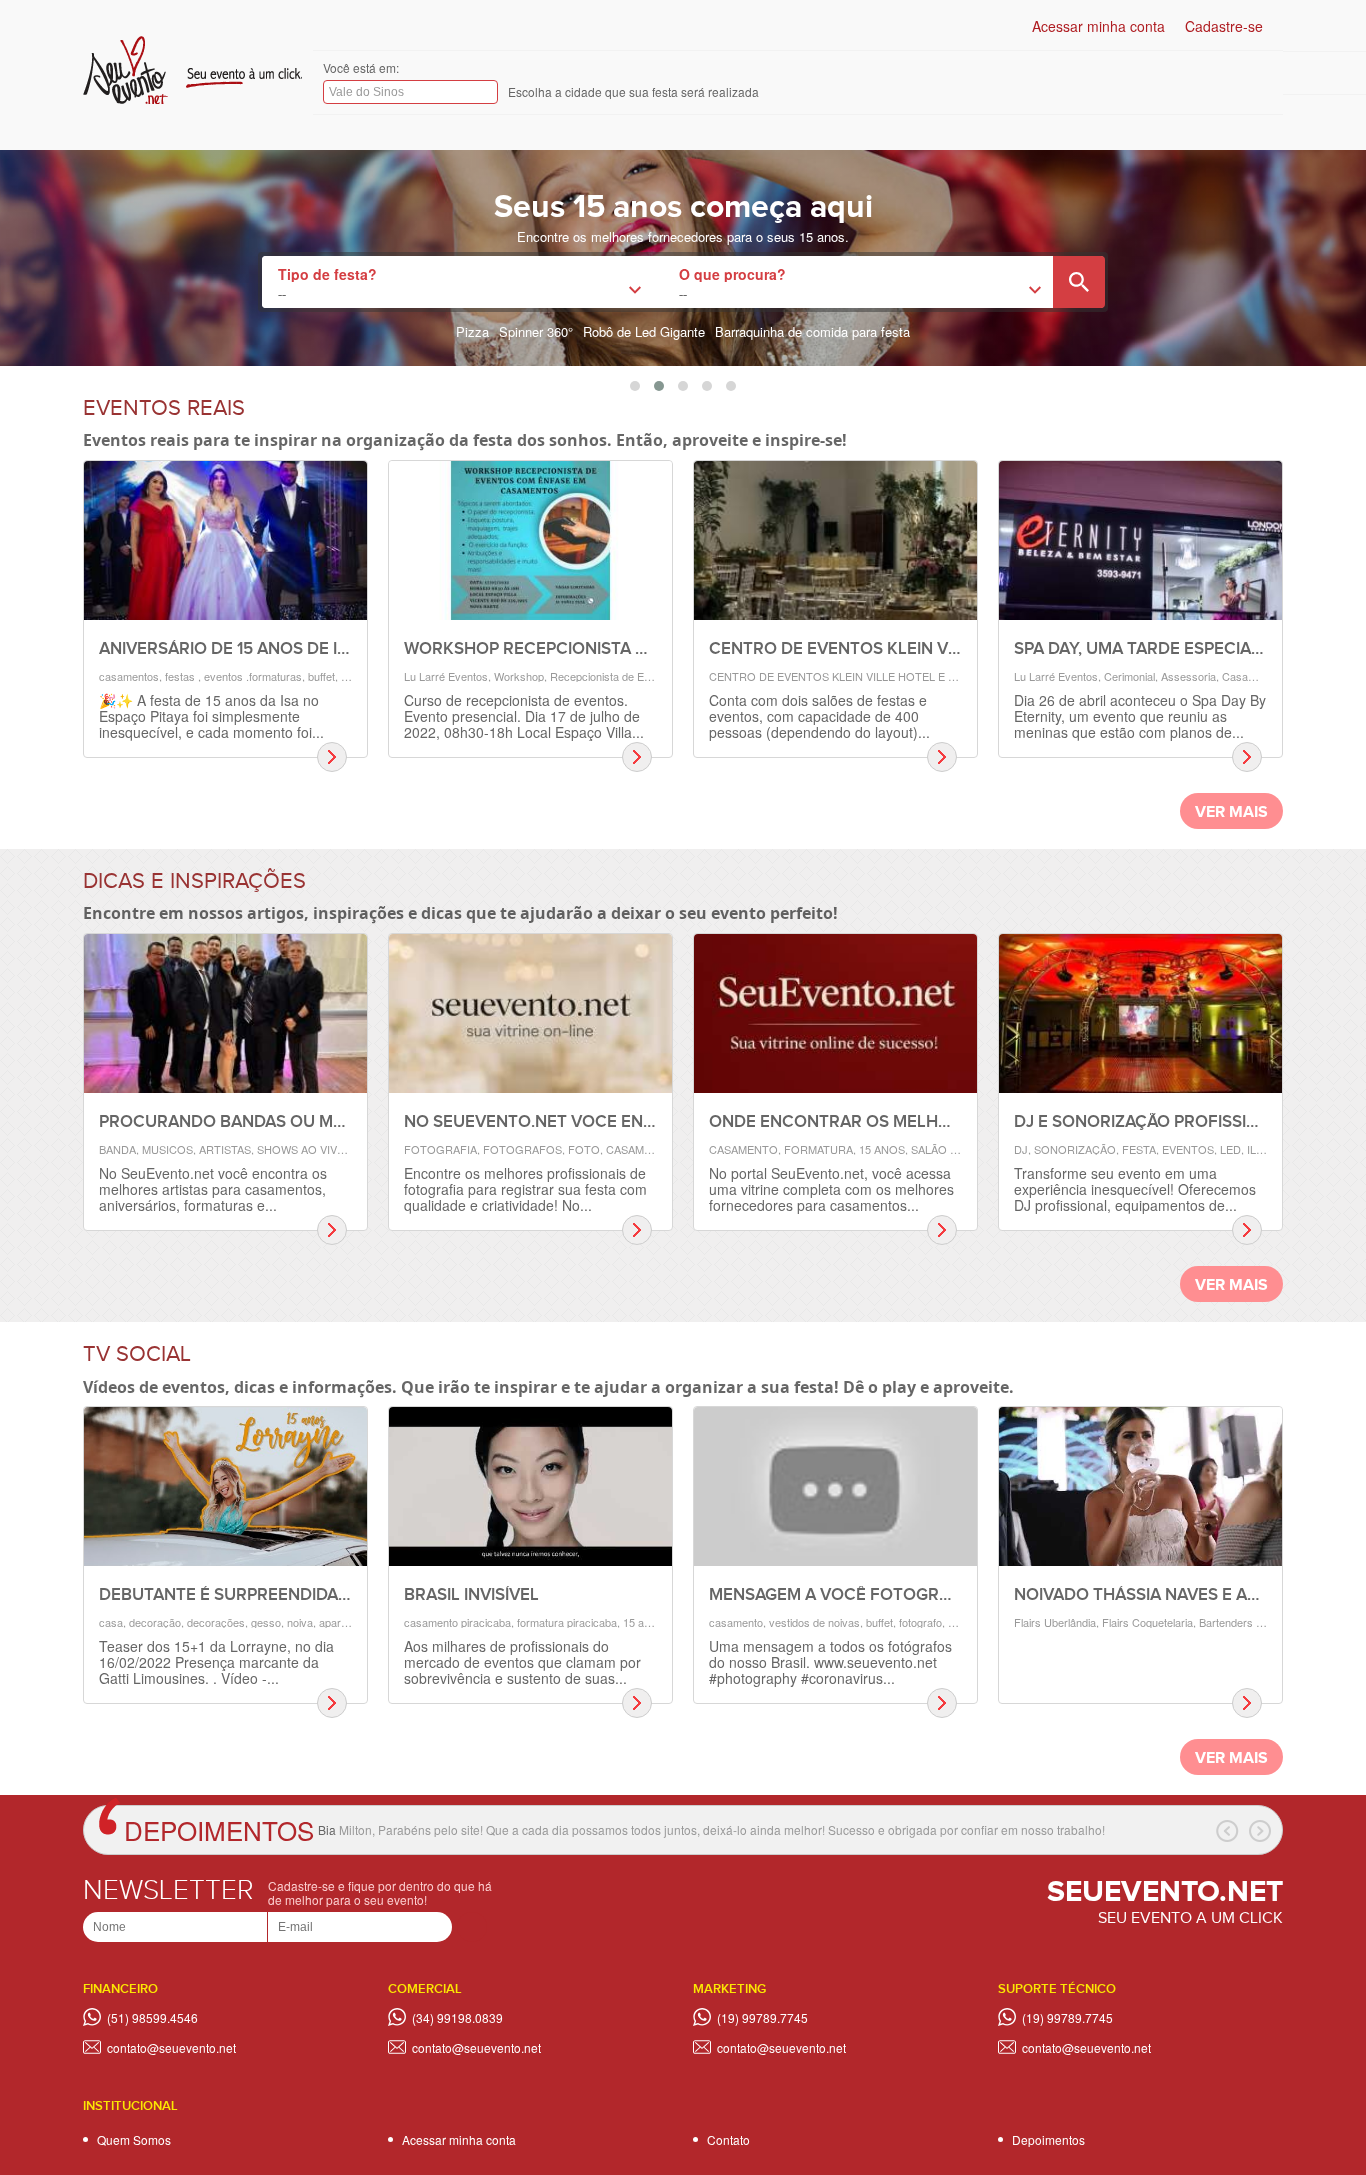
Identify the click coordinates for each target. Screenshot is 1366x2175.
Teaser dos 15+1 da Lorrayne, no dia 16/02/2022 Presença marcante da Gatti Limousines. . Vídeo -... (216, 1662)
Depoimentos (219, 1829)
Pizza (472, 331)
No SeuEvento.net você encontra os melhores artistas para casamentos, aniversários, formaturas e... (213, 1189)
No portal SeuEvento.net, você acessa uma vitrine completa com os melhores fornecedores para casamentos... (831, 1189)
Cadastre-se (1224, 26)
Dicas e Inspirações (194, 881)
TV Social (137, 1354)
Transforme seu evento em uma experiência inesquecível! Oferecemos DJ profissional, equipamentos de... (1135, 1189)
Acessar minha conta (1098, 26)
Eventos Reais (164, 408)
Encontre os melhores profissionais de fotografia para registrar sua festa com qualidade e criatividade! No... (525, 1189)
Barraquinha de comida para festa (812, 331)
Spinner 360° (536, 331)
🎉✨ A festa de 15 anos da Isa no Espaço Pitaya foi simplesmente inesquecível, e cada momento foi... (211, 716)
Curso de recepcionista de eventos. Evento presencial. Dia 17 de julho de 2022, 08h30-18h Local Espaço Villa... (524, 716)
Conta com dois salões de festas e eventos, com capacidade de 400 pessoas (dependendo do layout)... (819, 716)
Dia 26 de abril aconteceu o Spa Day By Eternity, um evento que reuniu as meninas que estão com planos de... (1140, 716)
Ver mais (1231, 812)
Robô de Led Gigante (644, 331)
